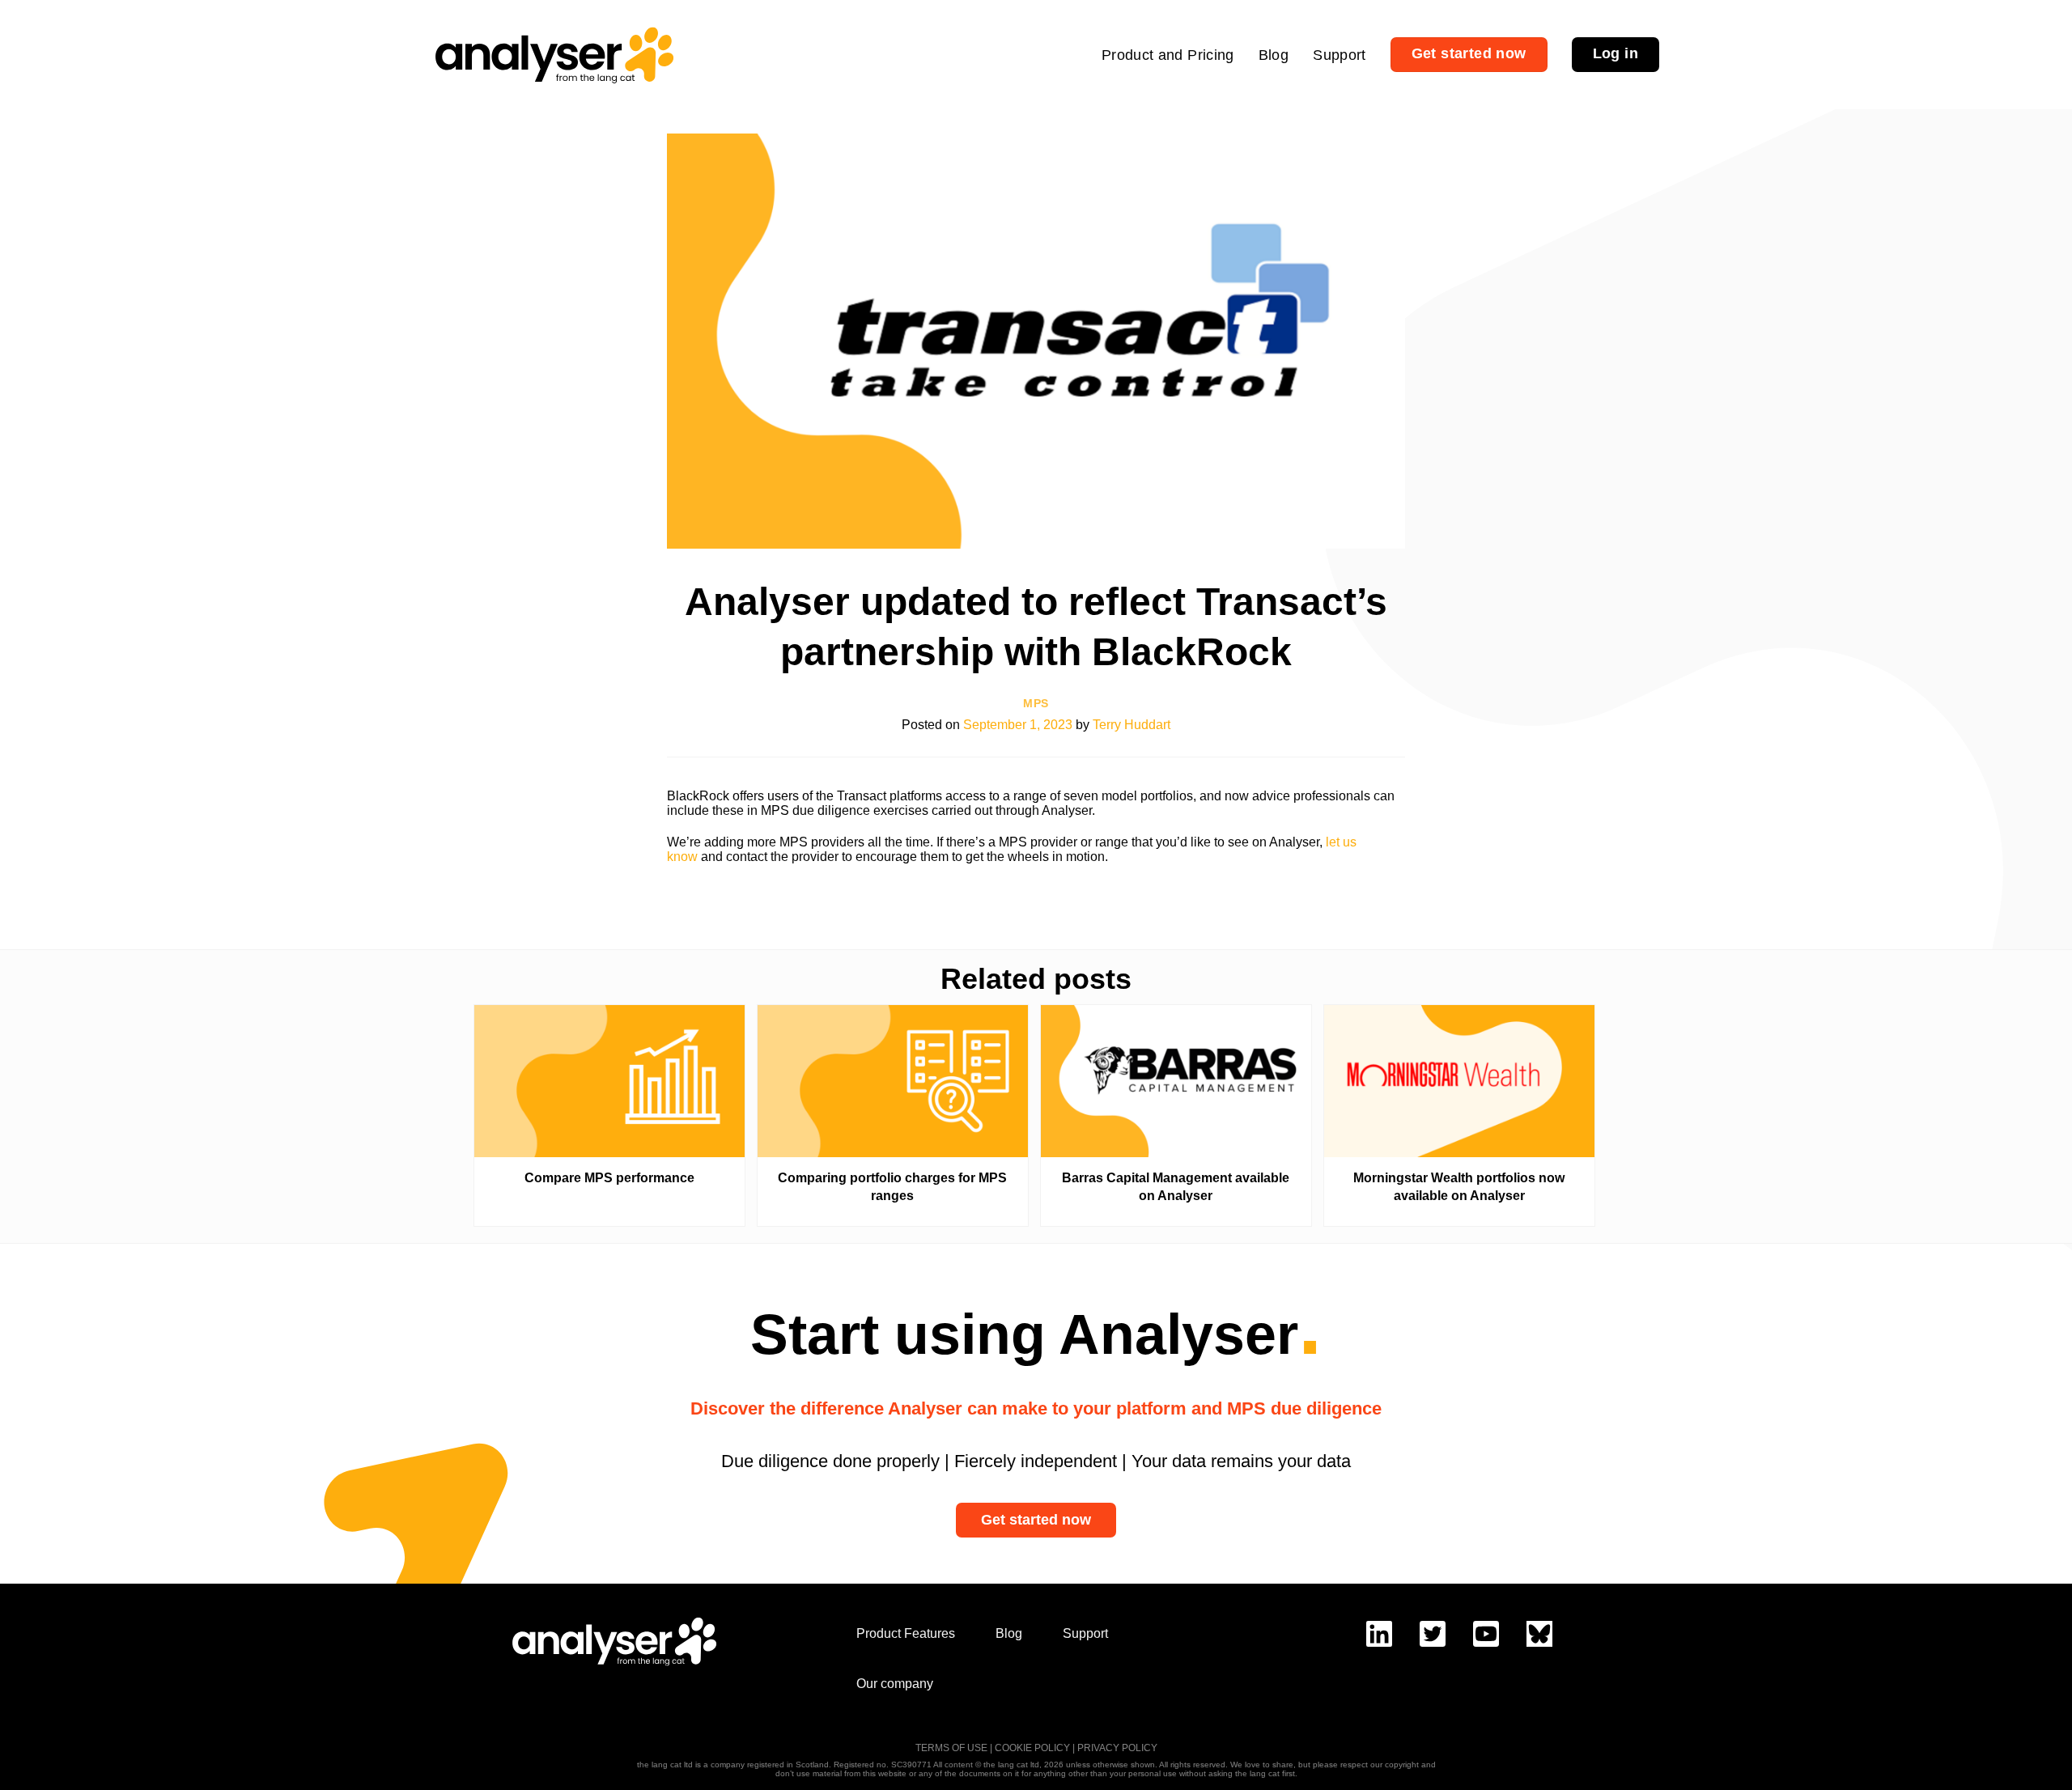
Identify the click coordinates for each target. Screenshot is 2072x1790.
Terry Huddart (1132, 725)
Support (1340, 55)
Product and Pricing (1168, 55)
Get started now (1036, 1520)
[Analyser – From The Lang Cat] (554, 55)
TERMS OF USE (951, 1748)
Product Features (906, 1633)
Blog (1274, 55)
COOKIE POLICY (1032, 1748)
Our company (895, 1684)
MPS (1036, 704)
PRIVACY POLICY (1117, 1748)
